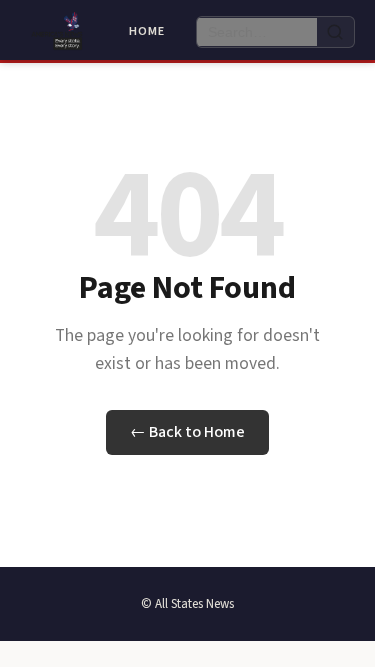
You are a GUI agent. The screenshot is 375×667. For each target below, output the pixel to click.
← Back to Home (187, 432)
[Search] (335, 32)
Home (146, 31)
